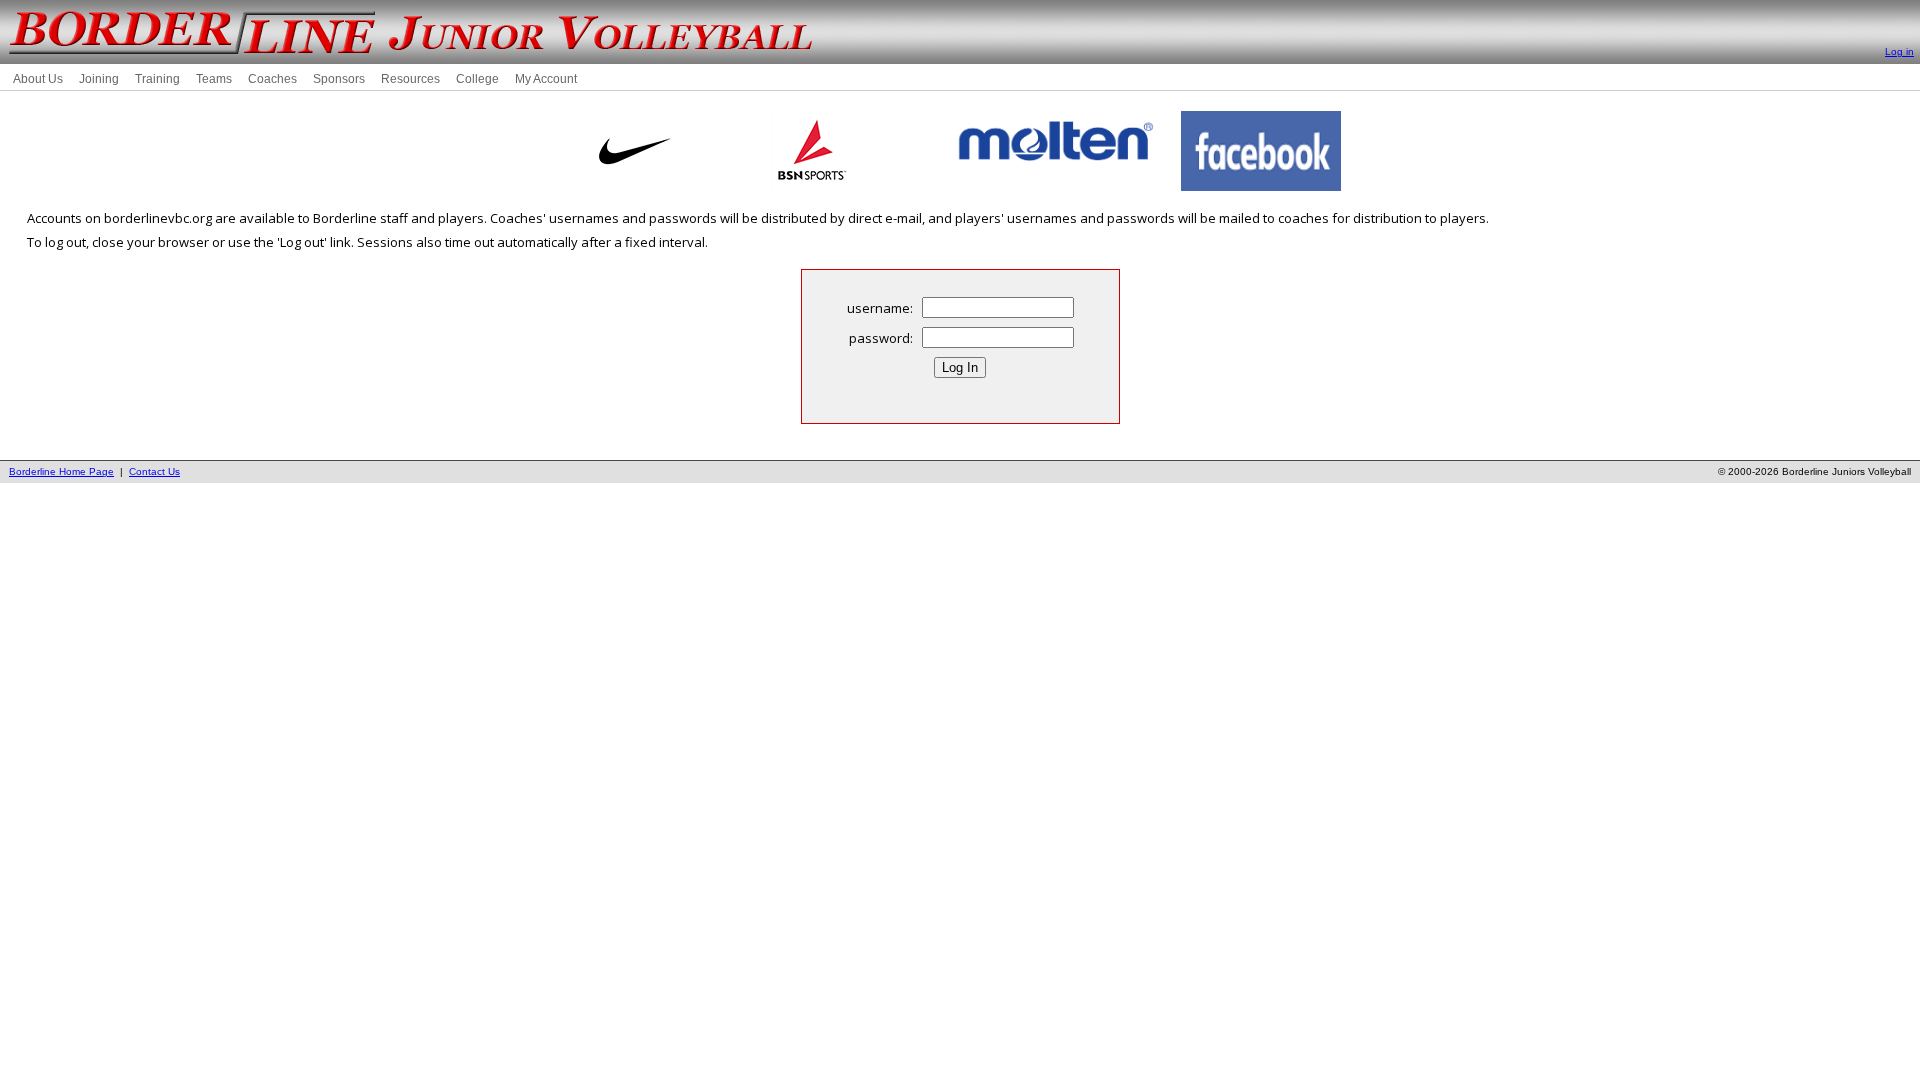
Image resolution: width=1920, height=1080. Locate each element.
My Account (546, 79)
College (477, 79)
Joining (99, 79)
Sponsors (339, 79)
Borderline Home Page (61, 471)
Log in (1899, 51)
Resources (410, 79)
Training (157, 79)
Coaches (272, 79)
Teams (214, 79)
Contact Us (154, 471)
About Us (38, 79)
